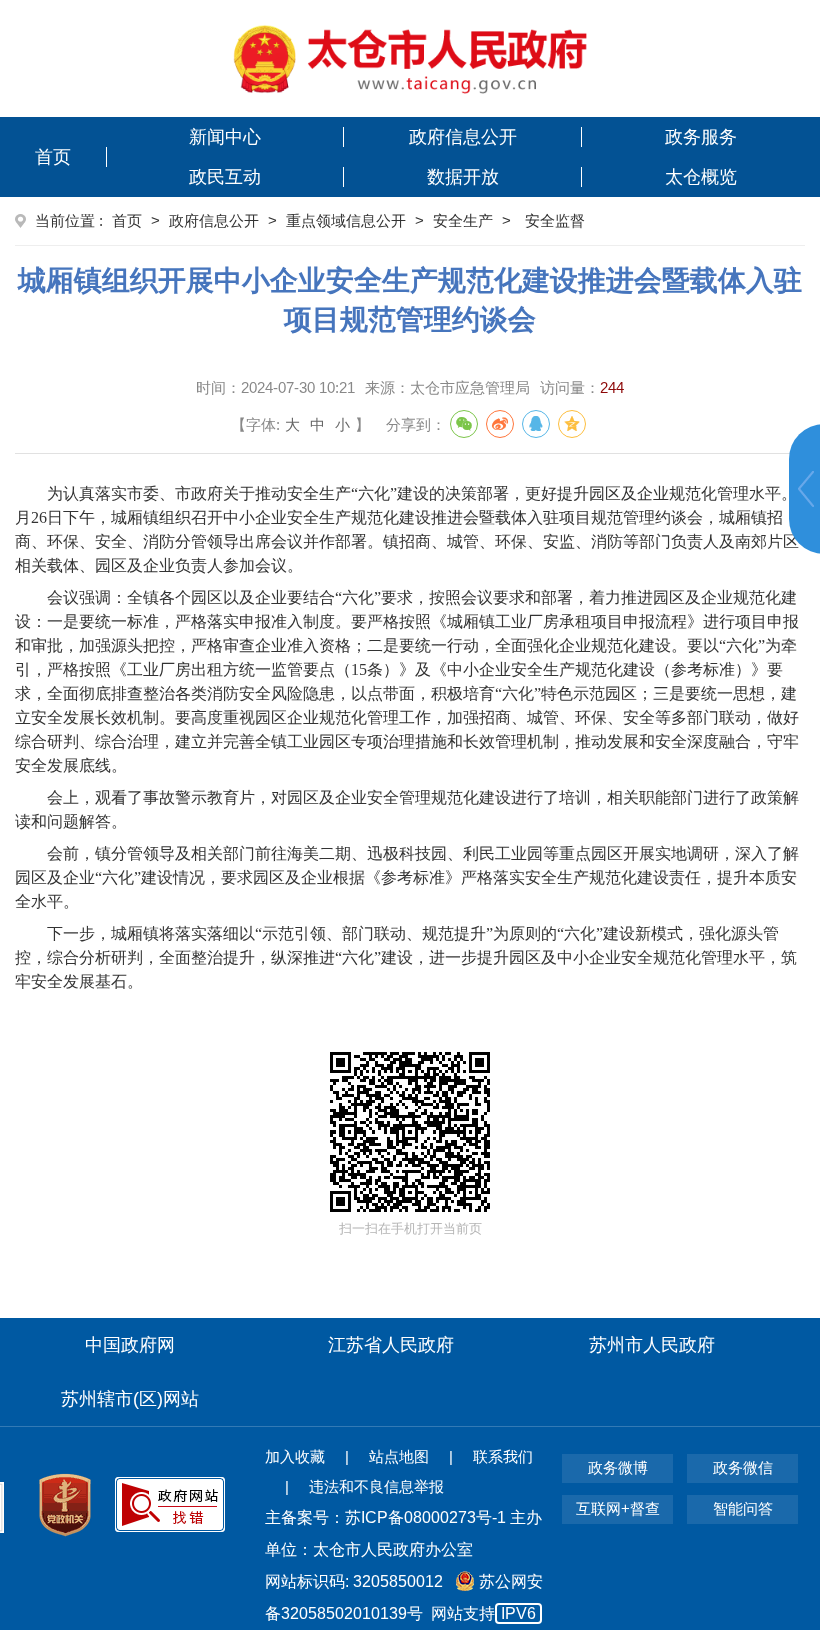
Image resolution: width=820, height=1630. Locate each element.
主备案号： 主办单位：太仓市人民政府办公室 (403, 1533)
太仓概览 (701, 177)
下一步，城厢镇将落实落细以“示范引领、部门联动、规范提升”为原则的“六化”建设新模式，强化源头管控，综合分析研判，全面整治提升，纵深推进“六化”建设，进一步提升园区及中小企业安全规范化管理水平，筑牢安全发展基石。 (406, 957)
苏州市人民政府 (652, 1345)
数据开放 (463, 177)
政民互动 (225, 177)
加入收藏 (295, 1456)
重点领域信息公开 (346, 220)
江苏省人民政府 (391, 1345)
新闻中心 (225, 137)
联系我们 (503, 1456)
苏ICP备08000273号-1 (425, 1517)
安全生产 (463, 220)
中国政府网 (130, 1345)
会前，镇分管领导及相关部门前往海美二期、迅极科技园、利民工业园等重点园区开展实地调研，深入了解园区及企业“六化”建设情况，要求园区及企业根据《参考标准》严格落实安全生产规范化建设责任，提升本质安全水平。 (407, 877)
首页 (53, 157)
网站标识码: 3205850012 (404, 1597)
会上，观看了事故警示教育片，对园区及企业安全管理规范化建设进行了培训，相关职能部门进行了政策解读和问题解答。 (407, 809)
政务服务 (701, 137)
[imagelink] (410, 58)
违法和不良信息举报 (376, 1486)
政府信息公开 (463, 137)
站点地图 (399, 1456)
